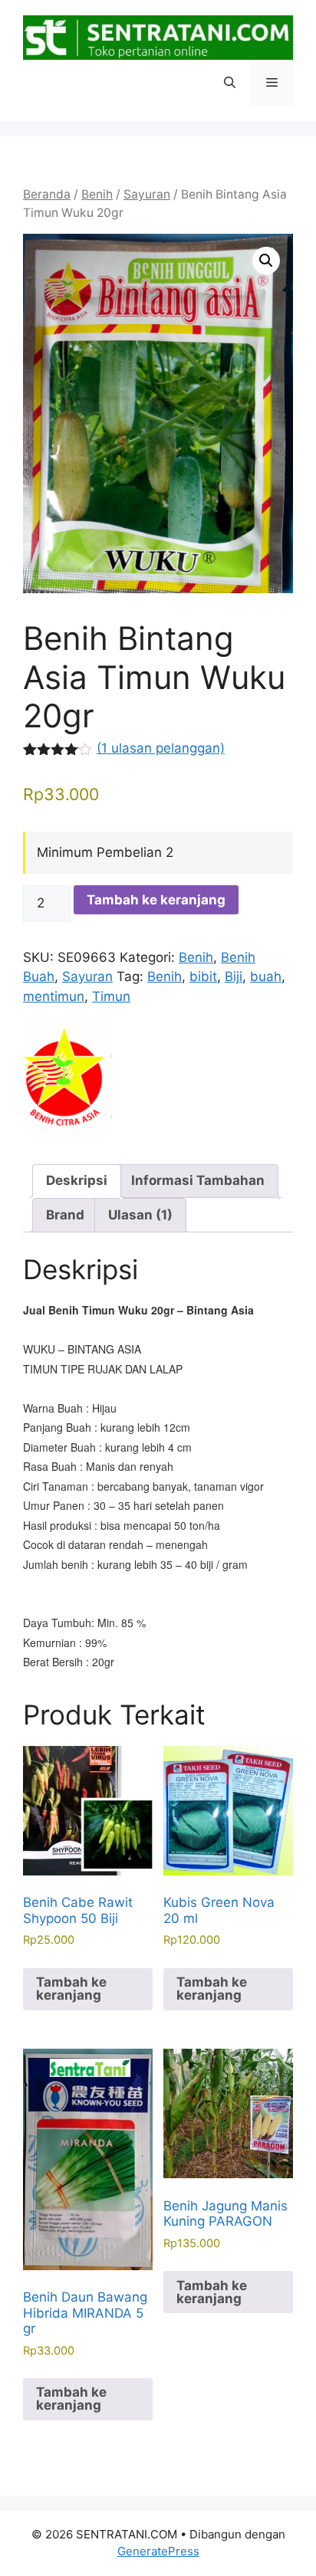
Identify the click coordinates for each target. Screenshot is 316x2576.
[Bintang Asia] (67, 1079)
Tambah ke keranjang (156, 900)
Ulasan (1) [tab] (140, 1215)
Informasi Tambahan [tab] (198, 1180)
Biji (234, 976)
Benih (97, 194)
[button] (230, 83)
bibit (203, 976)
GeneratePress (158, 2551)
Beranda (47, 194)
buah (266, 976)
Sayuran (147, 194)
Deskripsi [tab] (77, 1180)
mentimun (54, 996)
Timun (111, 996)
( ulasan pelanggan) (161, 748)
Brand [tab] (65, 1215)
